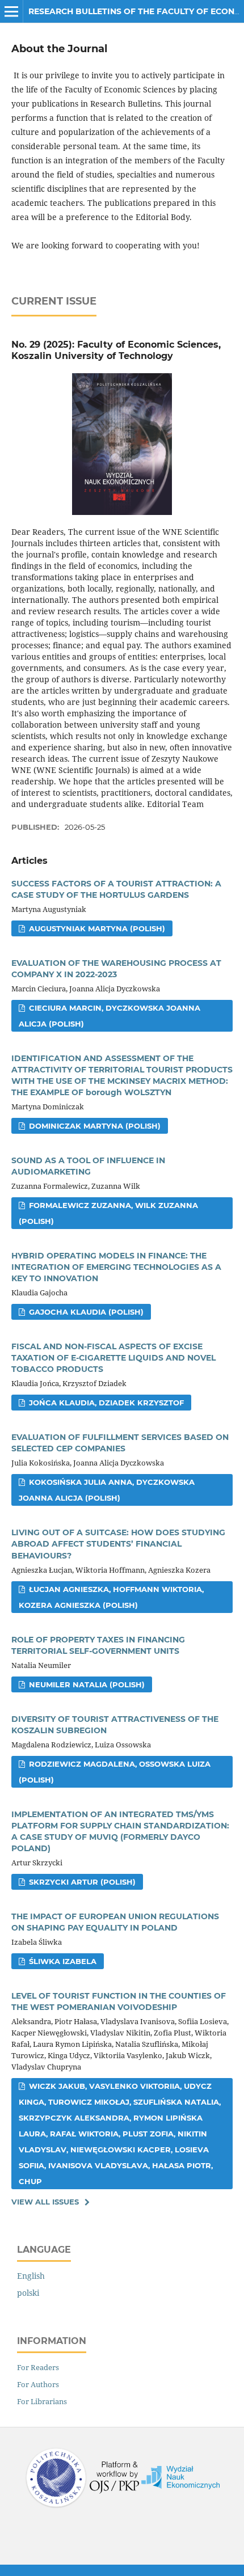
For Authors (38, 2384)
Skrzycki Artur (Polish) (81, 1882)
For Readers (38, 2367)
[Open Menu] (11, 11)
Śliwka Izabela (62, 1961)
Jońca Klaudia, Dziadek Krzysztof (105, 1403)
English (31, 2276)
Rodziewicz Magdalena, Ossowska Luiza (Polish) (115, 1772)
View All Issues (45, 2202)
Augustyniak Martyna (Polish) (96, 928)
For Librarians (42, 2401)
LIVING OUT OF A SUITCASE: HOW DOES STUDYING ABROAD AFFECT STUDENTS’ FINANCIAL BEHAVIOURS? (118, 1544)
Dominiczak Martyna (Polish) (94, 1126)
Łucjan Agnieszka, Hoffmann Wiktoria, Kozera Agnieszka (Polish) (111, 1597)
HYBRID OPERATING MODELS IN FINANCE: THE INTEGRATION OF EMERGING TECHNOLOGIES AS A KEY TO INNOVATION (116, 1267)
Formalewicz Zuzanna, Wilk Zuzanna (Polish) (108, 1213)
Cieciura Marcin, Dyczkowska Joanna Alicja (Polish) (110, 1016)
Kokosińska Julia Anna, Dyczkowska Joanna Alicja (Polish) (107, 1490)
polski (28, 2293)
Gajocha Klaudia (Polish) (85, 1312)
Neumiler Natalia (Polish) (86, 1684)
